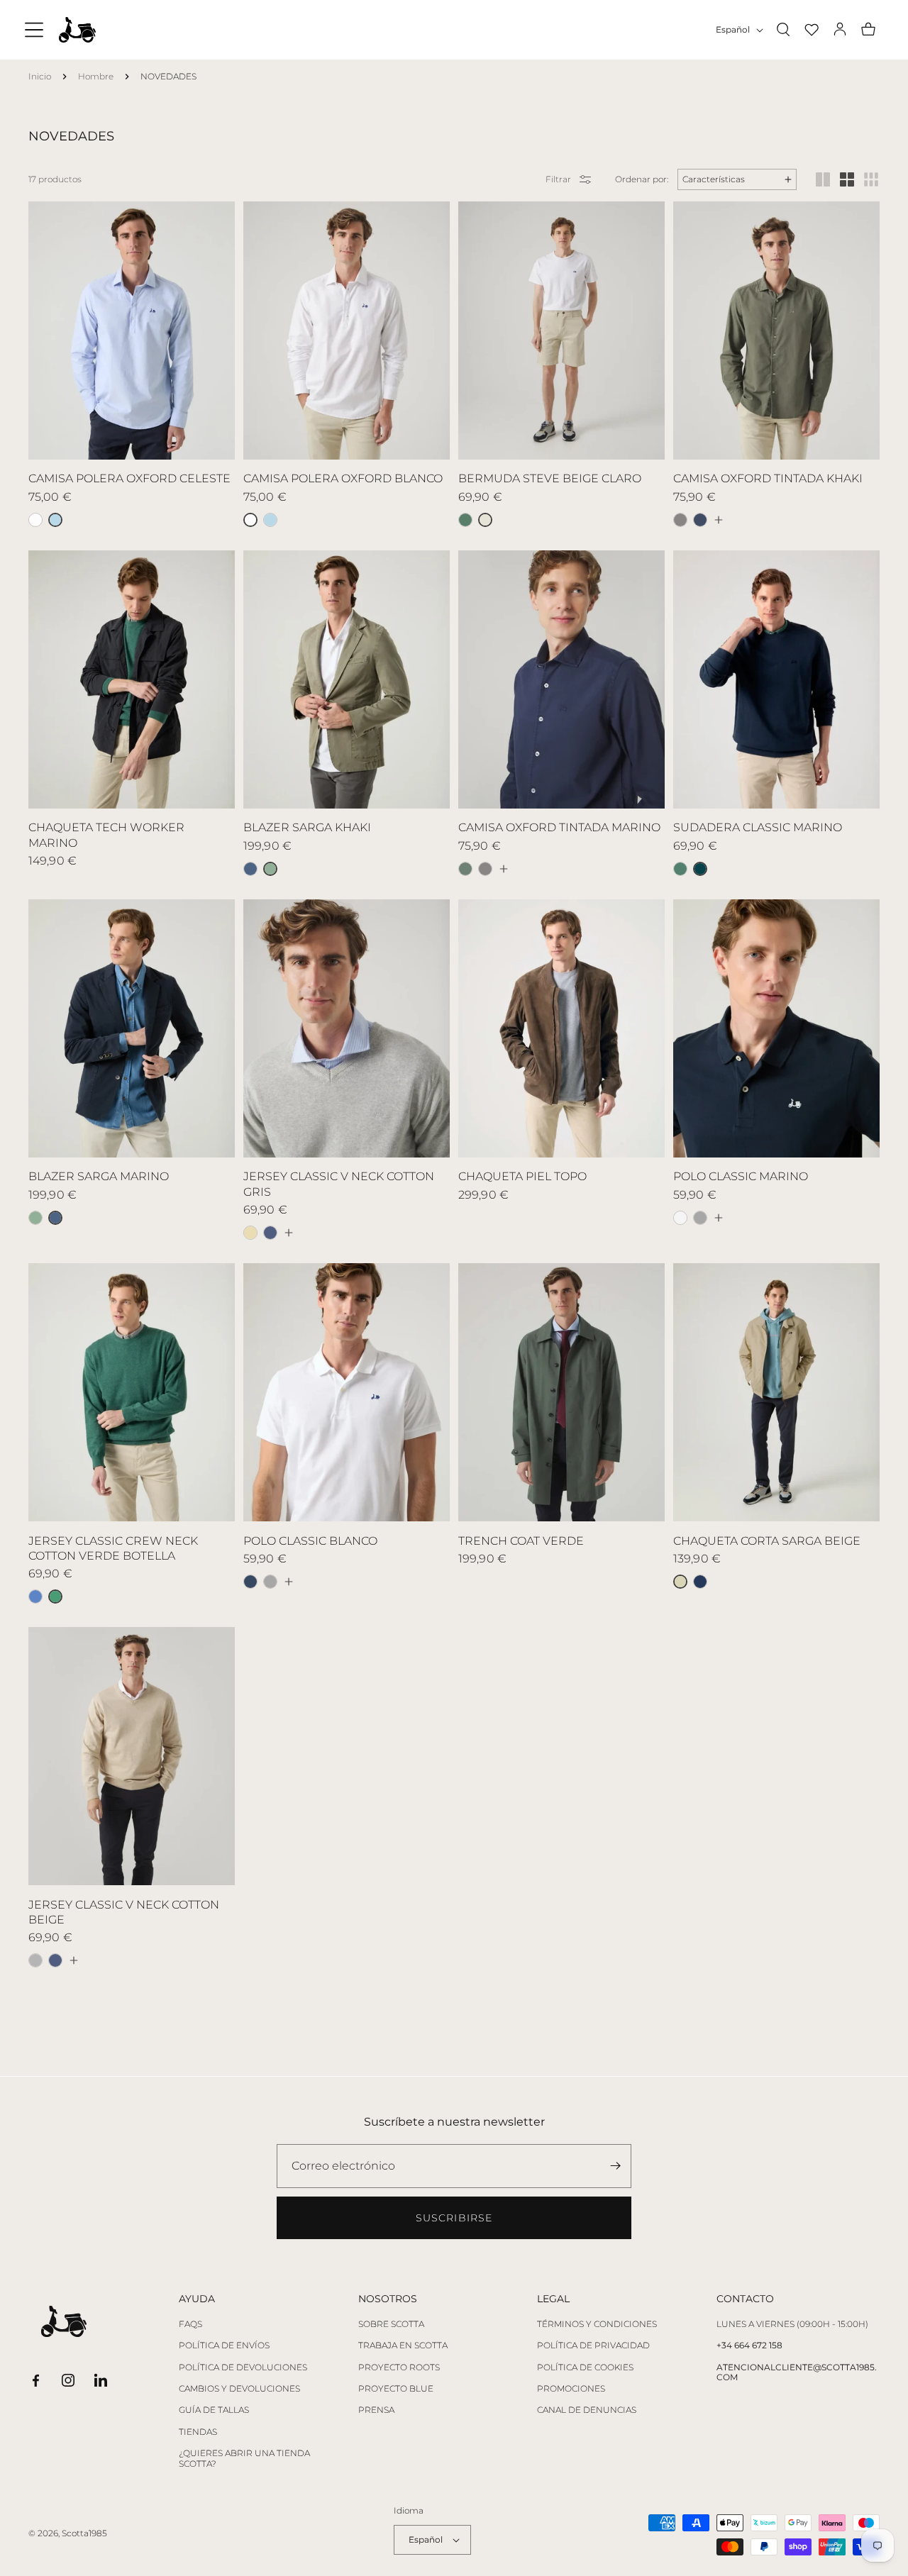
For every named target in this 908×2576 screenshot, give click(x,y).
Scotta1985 (84, 2533)
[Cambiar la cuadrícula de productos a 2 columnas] (823, 179)
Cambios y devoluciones (239, 2389)
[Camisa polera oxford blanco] (35, 520)
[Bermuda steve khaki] (465, 520)
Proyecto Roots (399, 2367)
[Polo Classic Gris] (700, 1218)
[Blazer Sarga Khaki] (35, 1218)
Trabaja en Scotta (403, 2345)
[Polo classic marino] (250, 1582)
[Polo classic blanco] (680, 1218)
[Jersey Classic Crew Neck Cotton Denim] (35, 1597)
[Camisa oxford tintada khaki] (465, 869)
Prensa (376, 2410)
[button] (34, 30)
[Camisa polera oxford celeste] (270, 520)
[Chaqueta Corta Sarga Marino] (700, 1582)
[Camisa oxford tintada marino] (700, 520)
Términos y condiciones (597, 2324)
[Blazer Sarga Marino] (250, 869)
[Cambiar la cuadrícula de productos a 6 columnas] (871, 179)
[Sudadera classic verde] (680, 869)
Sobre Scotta (391, 2324)
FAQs (190, 2324)
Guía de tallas (214, 2410)
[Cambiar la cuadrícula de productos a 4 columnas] (847, 179)
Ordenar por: (642, 179)
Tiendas (198, 2432)
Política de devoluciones (243, 2367)
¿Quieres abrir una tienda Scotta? (244, 2458)
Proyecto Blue (396, 2389)
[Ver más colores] (718, 520)
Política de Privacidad (593, 2345)
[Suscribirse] (615, 2166)
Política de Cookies (585, 2367)
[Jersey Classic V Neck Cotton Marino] (270, 1233)
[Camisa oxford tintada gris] (680, 520)
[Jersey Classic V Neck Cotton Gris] (35, 1960)
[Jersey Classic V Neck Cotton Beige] (250, 1233)
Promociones (571, 2389)
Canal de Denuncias (587, 2410)
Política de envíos (224, 2345)
